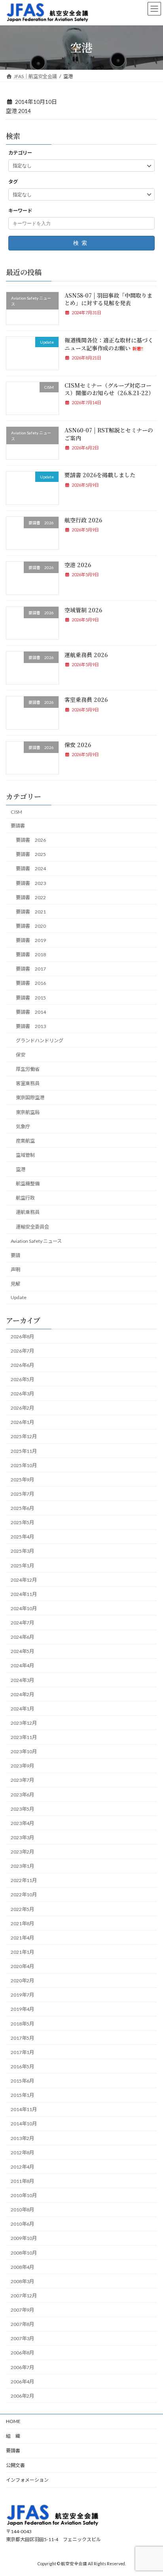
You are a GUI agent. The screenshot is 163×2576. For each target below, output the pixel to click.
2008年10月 (24, 2253)
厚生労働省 (28, 1069)
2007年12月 (24, 2296)
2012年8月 (22, 2153)
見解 (15, 1284)
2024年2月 (22, 1694)
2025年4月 (22, 1537)
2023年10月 (24, 1751)
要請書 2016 (31, 983)
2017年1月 (22, 2052)
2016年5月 (22, 2067)
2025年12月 (24, 1437)
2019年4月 (22, 2009)
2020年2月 (22, 1981)
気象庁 (23, 1127)
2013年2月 (22, 2138)
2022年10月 (24, 1895)
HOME (13, 2421)
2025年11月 (24, 1451)
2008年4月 (22, 2267)
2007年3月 (22, 2338)
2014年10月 (24, 2124)
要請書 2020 (31, 926)
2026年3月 (22, 1394)
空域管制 (25, 1155)
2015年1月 (22, 2095)
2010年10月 (24, 2195)
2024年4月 (22, 1666)
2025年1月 (22, 1566)
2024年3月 (22, 1680)
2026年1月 (22, 1422)
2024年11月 (24, 1594)
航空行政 (25, 1198)
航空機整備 (28, 1184)
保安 (21, 1055)
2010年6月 (22, 2224)
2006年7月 (22, 2367)
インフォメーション (27, 2480)
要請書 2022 (31, 897)
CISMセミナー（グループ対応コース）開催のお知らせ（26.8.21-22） (109, 389)
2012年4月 (22, 2167)
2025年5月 (22, 1522)
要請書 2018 (31, 955)
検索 (81, 243)
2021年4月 (22, 1938)
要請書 (18, 826)
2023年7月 (22, 1780)
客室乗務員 (28, 1083)
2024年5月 (22, 1651)
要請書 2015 (31, 998)
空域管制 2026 (83, 610)
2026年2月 (22, 1408)
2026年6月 (22, 1365)
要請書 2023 (31, 883)
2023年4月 (22, 1823)
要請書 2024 (31, 869)
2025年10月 (24, 1465)
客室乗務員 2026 (86, 700)
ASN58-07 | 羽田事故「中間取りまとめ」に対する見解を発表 (108, 299)
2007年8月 (22, 2324)
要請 (15, 1255)
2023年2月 (22, 1852)
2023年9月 (22, 1766)
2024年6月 (22, 1637)
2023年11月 (24, 1737)
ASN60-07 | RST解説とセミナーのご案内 (109, 434)
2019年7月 (22, 1995)
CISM (16, 812)
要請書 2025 (31, 854)
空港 (21, 1169)
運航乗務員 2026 (86, 655)
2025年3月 (22, 1551)
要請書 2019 (31, 940)
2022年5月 (22, 1909)
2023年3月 (22, 1837)
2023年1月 (22, 1866)
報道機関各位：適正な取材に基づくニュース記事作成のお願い (109, 344)
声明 (15, 1270)
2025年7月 (22, 1494)
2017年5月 (22, 2038)
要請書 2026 (31, 840)
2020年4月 (22, 1966)
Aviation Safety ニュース (36, 1241)
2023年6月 (22, 1795)
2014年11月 (24, 2109)
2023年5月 (22, 1809)
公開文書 (15, 2465)
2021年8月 (22, 1923)
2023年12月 (24, 1723)
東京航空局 (28, 1112)
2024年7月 (22, 1623)
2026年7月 (22, 1351)
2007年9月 (22, 2310)
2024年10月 (24, 1608)
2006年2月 (22, 2396)
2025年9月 (22, 1480)
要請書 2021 (31, 912)
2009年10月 (24, 2239)
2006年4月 (22, 2382)
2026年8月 (22, 1337)
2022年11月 (24, 1880)
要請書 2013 (31, 1026)
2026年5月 (22, 1379)
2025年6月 (22, 1508)
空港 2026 (78, 565)
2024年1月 (22, 1709)
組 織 (13, 2436)
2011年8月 (22, 2181)
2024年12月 (24, 1580)
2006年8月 (22, 2353)
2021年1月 (22, 1952)
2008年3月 (22, 2281)
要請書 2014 (31, 1012)
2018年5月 (22, 2024)
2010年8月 (22, 2210)
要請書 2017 (31, 969)
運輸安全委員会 (32, 1227)
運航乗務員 (28, 1213)
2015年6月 (22, 2081)
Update (19, 1297)
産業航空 (25, 1141)
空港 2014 (18, 111)
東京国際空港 (30, 1098)
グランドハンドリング (40, 1041)
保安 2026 (78, 745)
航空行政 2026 (83, 520)
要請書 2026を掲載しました (100, 475)
